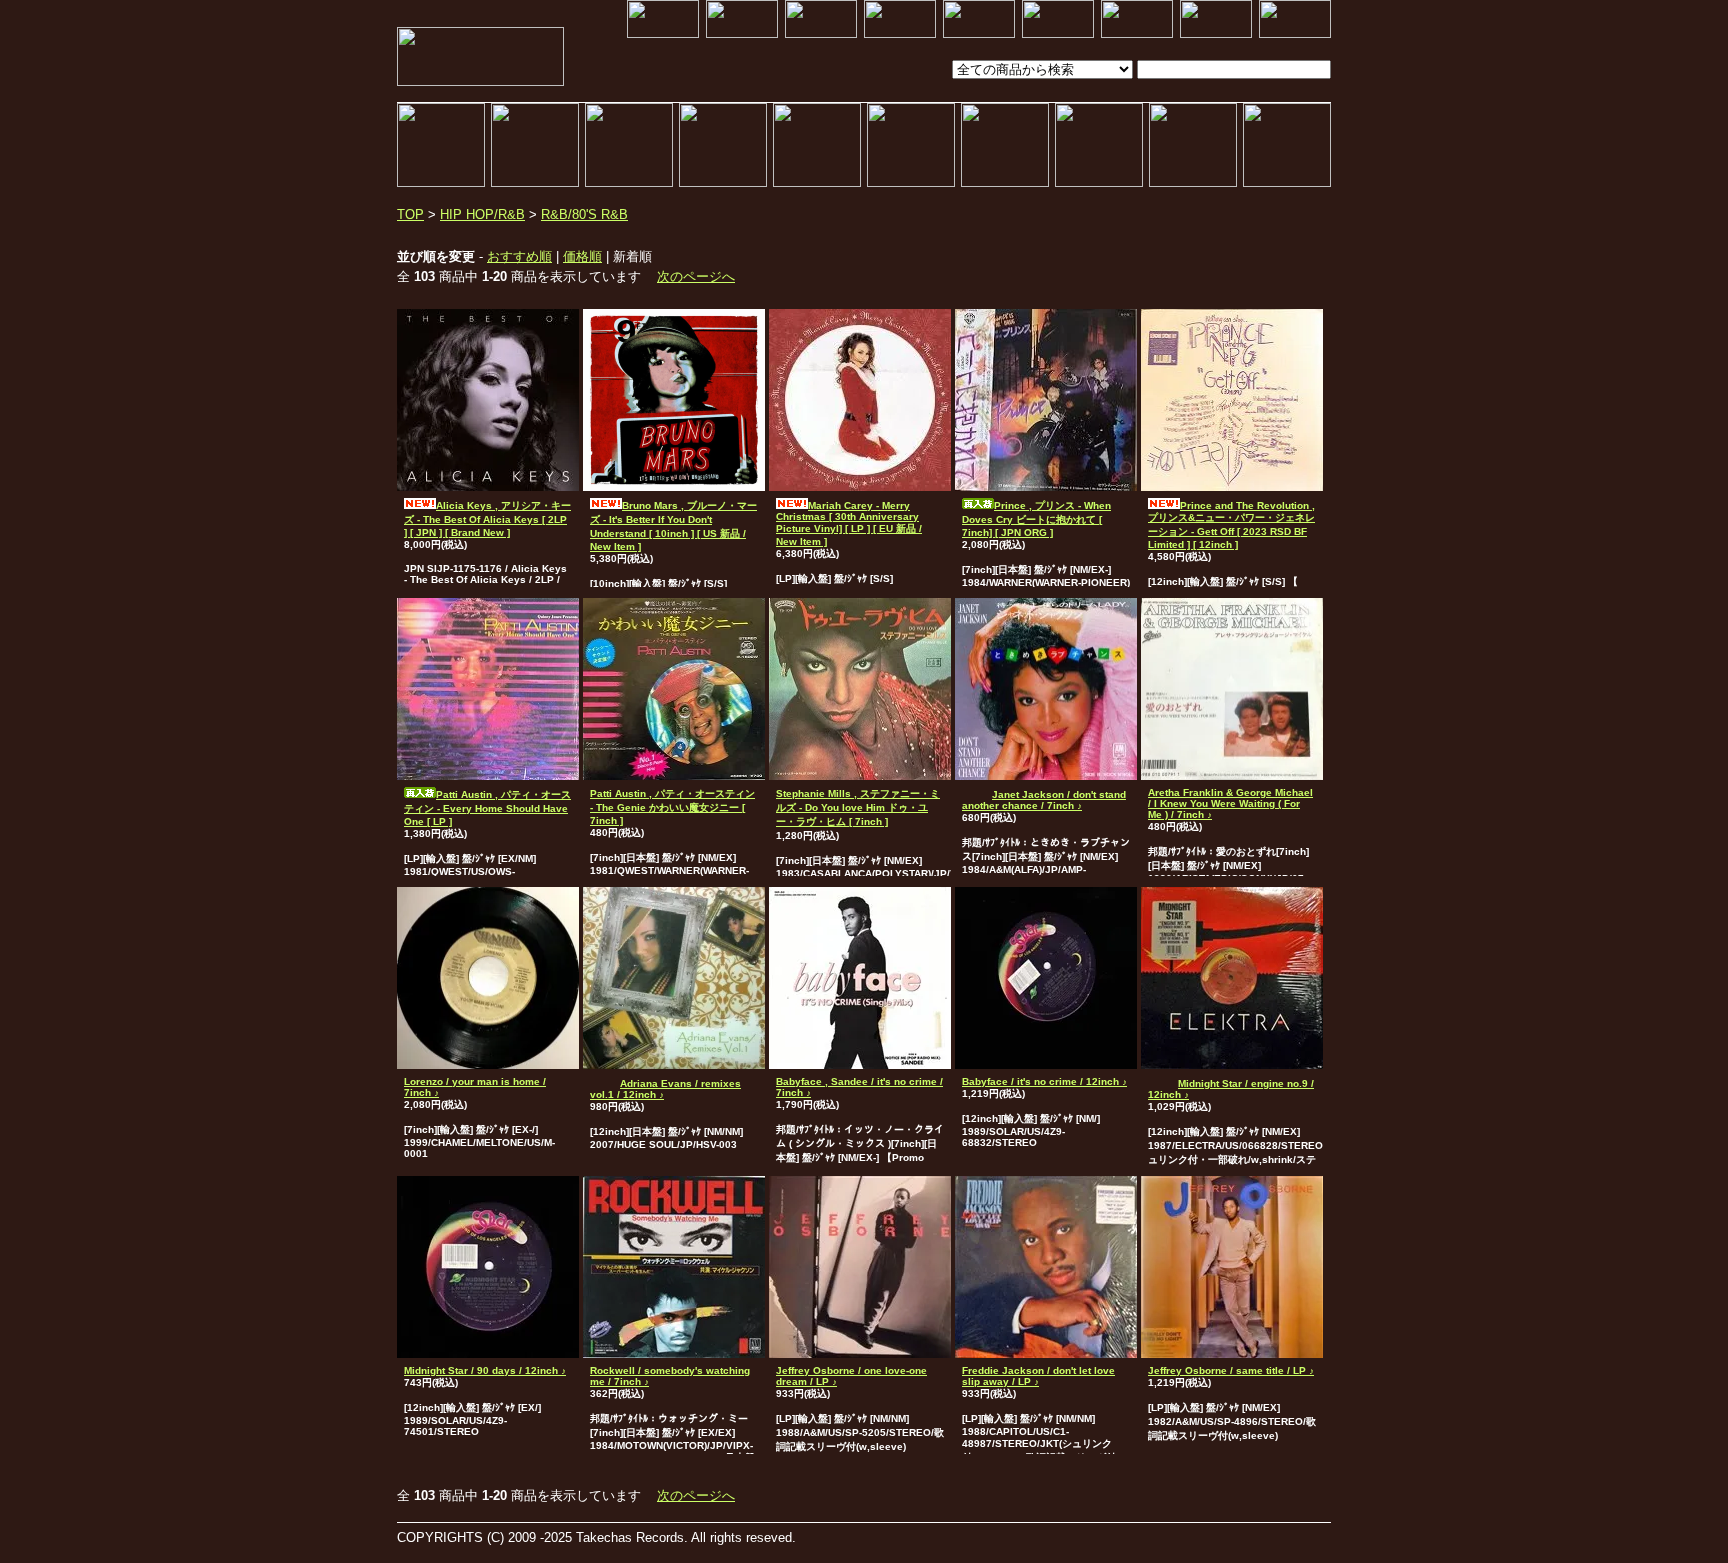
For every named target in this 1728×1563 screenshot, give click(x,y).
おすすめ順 (519, 256)
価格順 (582, 256)
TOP (410, 214)
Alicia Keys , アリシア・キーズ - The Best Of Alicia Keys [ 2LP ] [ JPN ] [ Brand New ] (487, 519)
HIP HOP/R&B (482, 214)
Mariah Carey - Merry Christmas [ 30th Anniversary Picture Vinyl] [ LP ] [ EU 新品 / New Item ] (849, 523)
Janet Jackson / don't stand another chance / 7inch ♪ (1044, 800)
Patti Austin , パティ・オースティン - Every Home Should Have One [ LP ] (487, 808)
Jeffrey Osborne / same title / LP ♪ (1231, 1370)
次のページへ (696, 276)
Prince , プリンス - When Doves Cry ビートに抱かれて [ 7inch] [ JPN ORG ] (1036, 519)
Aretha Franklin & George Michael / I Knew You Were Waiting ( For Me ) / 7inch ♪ (1230, 803)
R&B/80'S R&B (584, 214)
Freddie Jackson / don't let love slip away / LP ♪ (1038, 1376)
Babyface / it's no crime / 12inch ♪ (1044, 1081)
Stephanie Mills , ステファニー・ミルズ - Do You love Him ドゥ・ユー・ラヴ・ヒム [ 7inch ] (858, 807)
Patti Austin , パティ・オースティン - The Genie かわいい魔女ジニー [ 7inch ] (672, 807)
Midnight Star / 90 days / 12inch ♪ (485, 1370)
